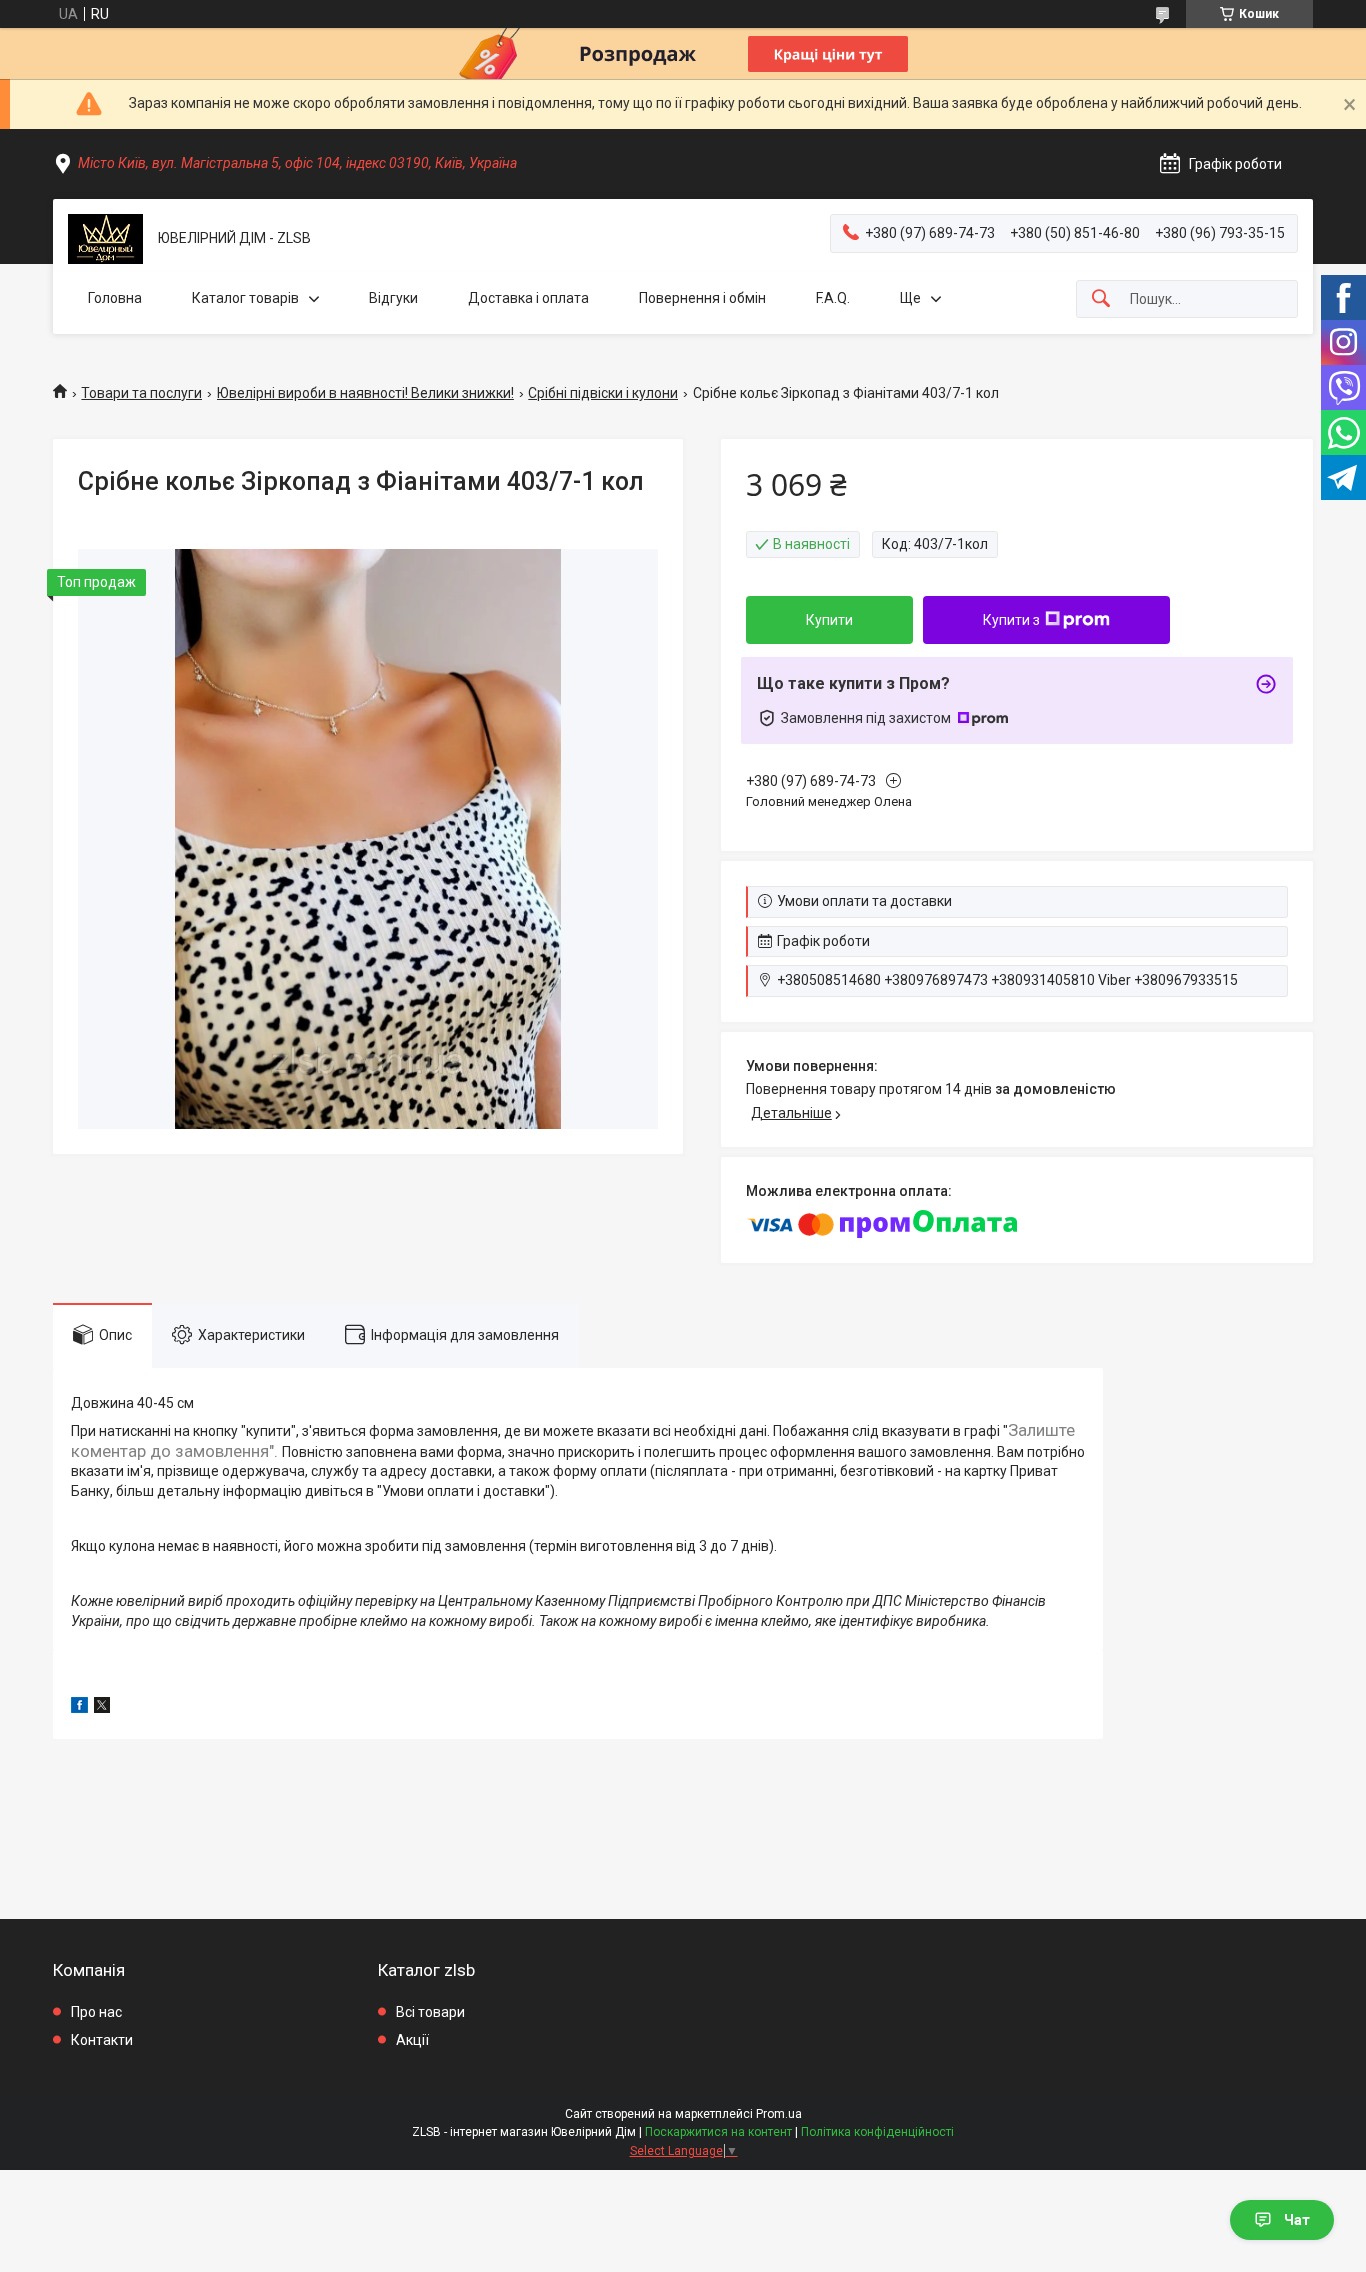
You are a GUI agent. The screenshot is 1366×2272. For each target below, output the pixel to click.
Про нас (96, 2012)
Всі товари (430, 2012)
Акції (412, 2040)
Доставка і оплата (528, 298)
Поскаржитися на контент (718, 2132)
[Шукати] (1101, 299)
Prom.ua (779, 2114)
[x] (102, 1708)
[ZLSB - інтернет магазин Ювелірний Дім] (105, 239)
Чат (1297, 2220)
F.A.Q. (833, 298)
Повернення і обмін (702, 298)
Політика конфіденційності (877, 2132)
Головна (115, 298)
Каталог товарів (245, 298)
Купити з (1011, 620)
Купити (829, 620)
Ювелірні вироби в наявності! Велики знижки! (365, 393)
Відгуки (393, 298)
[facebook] (79, 1708)
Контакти (102, 2040)
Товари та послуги (141, 393)
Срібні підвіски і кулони (603, 393)
